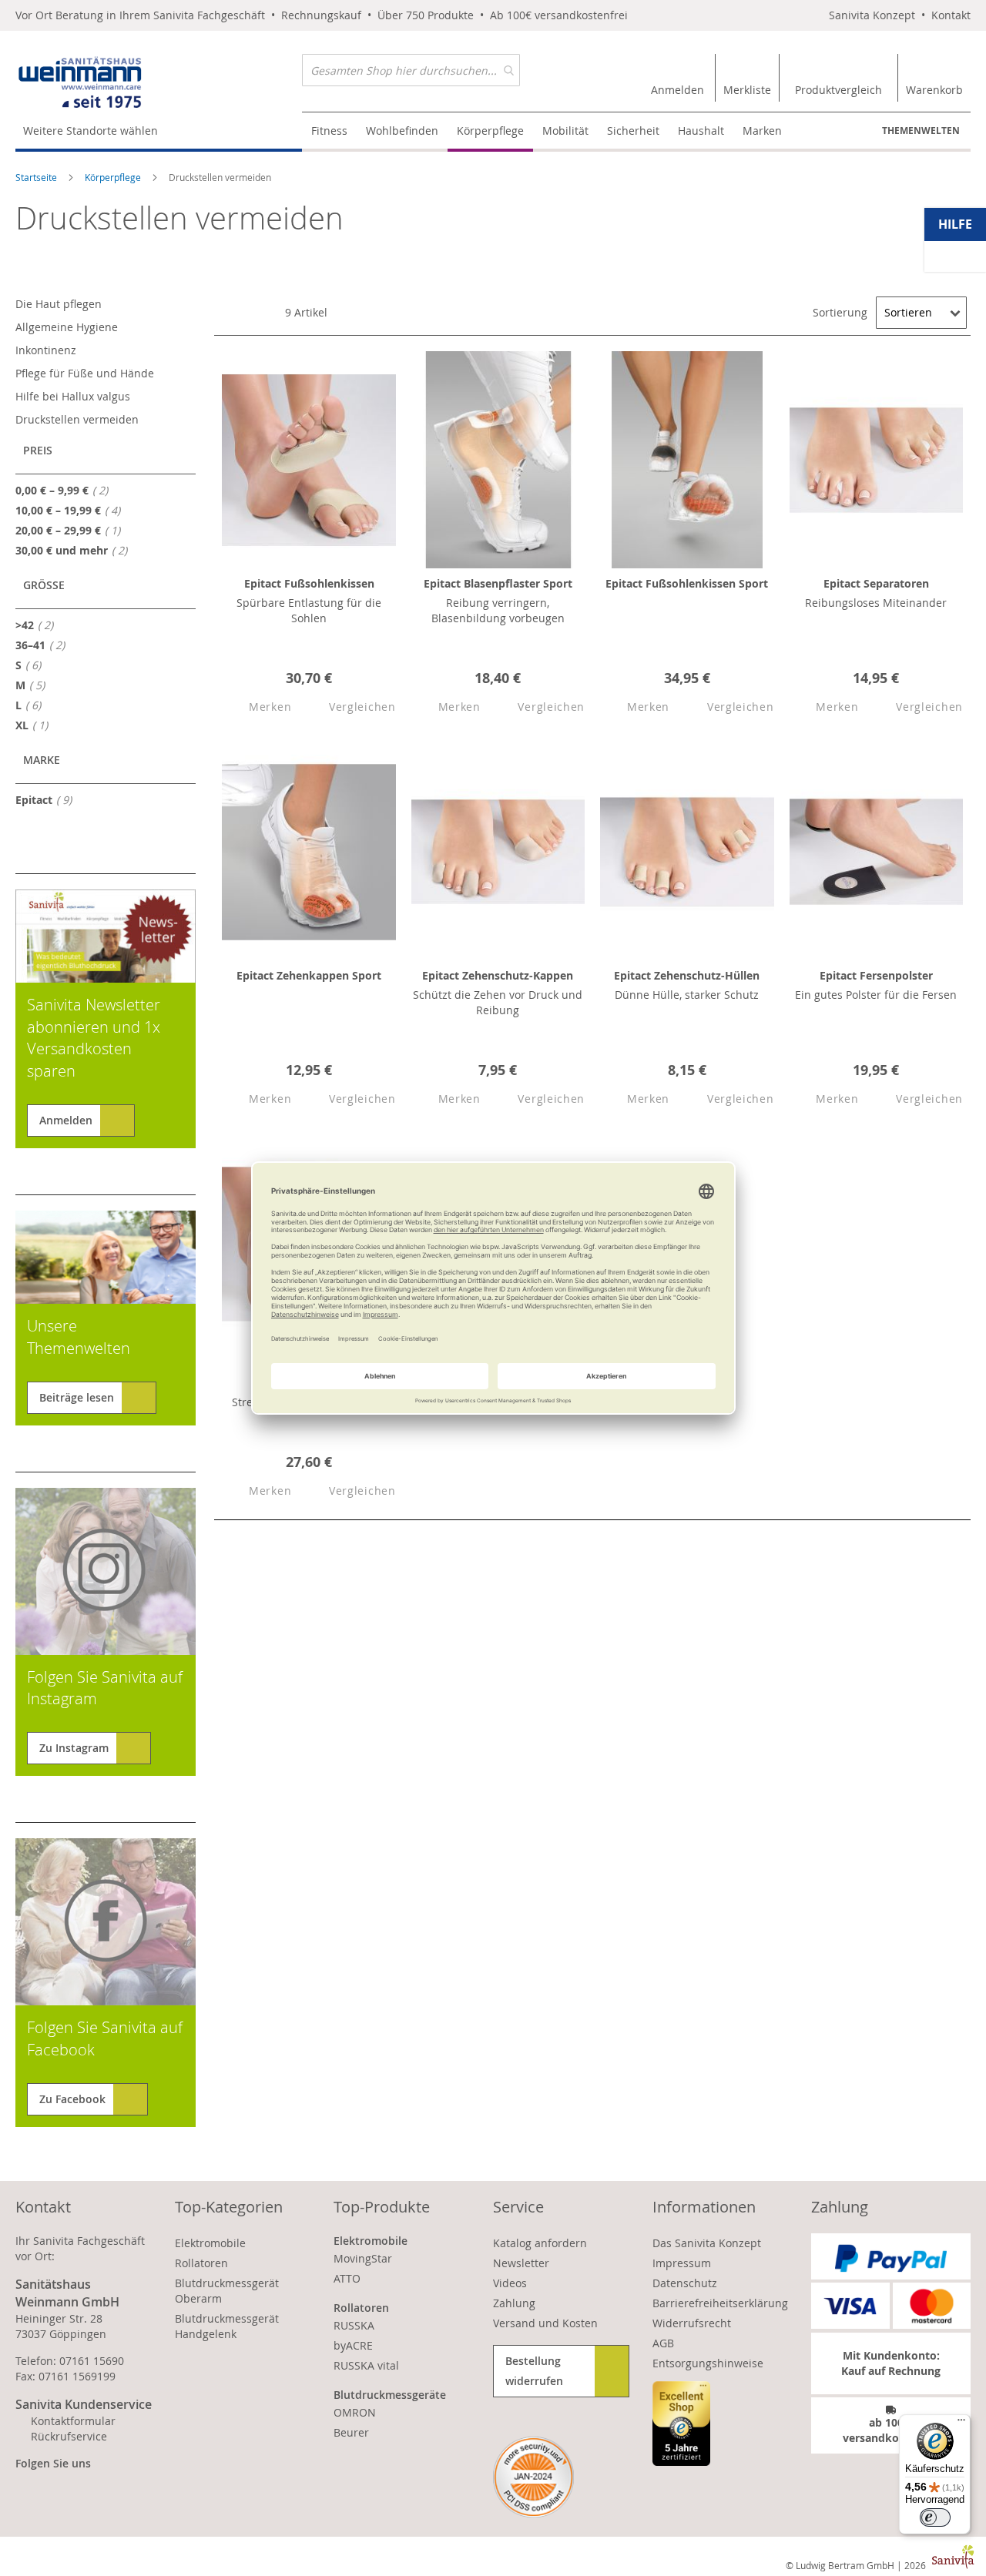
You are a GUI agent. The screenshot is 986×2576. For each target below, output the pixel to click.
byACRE (353, 2345)
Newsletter (521, 2263)
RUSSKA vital (366, 2365)
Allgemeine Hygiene (67, 327)
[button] (257, 707)
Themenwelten (921, 131)
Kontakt (951, 15)
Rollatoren (201, 2263)
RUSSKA (354, 2325)
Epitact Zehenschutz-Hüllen (687, 975)
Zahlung (514, 2303)
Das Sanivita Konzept (707, 2243)
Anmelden (66, 1120)
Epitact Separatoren (876, 583)
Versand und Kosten (545, 2323)
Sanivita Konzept (872, 15)
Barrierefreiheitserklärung (720, 2303)
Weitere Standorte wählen (91, 131)
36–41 (45, 645)
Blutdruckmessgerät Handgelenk (227, 2326)
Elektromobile (210, 2243)
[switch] (935, 2517)
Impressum (682, 2263)
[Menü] (961, 2424)
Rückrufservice (69, 2436)
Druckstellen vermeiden (77, 419)
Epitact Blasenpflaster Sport (498, 583)
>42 (39, 625)
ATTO (347, 2278)
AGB (663, 2343)
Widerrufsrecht (692, 2323)
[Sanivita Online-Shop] (159, 83)
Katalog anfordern (540, 2243)
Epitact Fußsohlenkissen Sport (687, 583)
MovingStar (363, 2258)
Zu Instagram (74, 1748)
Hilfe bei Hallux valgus (73, 396)
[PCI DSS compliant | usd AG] (533, 2477)
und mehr (76, 550)
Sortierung (840, 312)
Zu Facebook (72, 2099)
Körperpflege (114, 177)
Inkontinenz (46, 350)
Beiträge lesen (77, 1397)
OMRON (355, 2412)
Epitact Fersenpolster (876, 975)
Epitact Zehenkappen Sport (309, 975)
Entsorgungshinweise (708, 2363)
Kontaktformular (73, 2421)
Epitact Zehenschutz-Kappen (498, 975)
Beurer (351, 2432)
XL (36, 725)
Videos (510, 2283)
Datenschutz (685, 2283)
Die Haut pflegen (59, 304)
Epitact (48, 799)
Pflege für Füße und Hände (85, 373)
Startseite (37, 177)
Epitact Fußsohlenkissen (309, 583)
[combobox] (411, 70)
